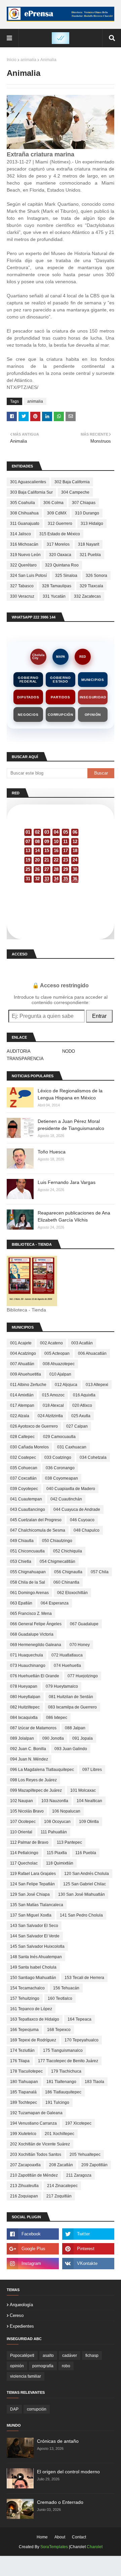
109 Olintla (89, 1822)
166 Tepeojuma (24, 2030)
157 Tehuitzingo (25, 1998)
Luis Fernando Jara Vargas (67, 1182)
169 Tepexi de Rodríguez (33, 2040)
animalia (28, 60)
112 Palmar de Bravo (29, 1842)
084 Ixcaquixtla (24, 1718)
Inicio (12, 60)
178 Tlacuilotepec (26, 2071)
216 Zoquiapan (24, 2196)
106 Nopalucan (66, 1811)
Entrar (99, 1016)
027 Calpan (77, 1426)
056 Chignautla (68, 1572)
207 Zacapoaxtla (25, 2165)
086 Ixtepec (57, 1718)
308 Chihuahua (24, 513)
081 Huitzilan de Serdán (71, 1697)
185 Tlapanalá (23, 2092)
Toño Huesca (52, 1152)
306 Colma (53, 503)
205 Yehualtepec (85, 2154)
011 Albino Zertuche (28, 1385)
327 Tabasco (22, 586)
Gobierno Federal (28, 680)
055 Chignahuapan (28, 1572)
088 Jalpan (75, 1728)
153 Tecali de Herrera (84, 1978)
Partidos (60, 697)
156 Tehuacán (66, 1988)
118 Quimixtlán (60, 1863)
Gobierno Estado (60, 680)
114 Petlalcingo (24, 1853)
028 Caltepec (22, 1437)
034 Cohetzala (93, 1457)
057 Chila (100, 1572)
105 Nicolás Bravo (27, 1811)
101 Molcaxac (83, 1790)
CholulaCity (38, 657)
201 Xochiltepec (59, 2134)
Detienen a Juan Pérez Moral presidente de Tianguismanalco (71, 1125)
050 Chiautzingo (57, 1541)
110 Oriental (21, 1832)
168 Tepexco (59, 2030)
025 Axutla (81, 1416)
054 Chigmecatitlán (57, 1562)
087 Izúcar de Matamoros (33, 1728)
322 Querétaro (23, 565)
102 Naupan (22, 1801)
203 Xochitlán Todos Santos (36, 2154)
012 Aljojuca (66, 1385)
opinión (17, 2366)
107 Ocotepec (23, 1822)
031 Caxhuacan (72, 1447)
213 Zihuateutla (24, 2186)
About (60, 2537)
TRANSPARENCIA (25, 1059)
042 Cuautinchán (66, 1499)
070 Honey (80, 1645)
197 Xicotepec (78, 2123)
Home (42, 2537)
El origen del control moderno (68, 2472)
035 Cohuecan (24, 1468)
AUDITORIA (19, 1051)
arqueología (21, 2305)
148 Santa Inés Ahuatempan (36, 1957)
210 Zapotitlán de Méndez (34, 2175)
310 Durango (87, 513)
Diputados (28, 697)
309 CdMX (57, 513)
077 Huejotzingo (83, 1676)
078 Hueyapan (24, 1686)
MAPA (61, 657)
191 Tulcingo (57, 2102)
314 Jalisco (21, 534)
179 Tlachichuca (66, 2071)
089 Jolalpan (22, 1738)
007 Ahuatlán (22, 1364)
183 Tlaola (94, 2082)
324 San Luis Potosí (28, 576)
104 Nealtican (89, 1801)
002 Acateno (51, 1343)
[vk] (88, 2264)
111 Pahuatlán (54, 1832)
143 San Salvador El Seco (34, 1926)
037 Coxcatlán (23, 1478)
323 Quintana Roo (62, 565)
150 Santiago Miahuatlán (33, 1978)
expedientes (22, 2326)
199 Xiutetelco (23, 2134)
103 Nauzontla (55, 1801)
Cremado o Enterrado (60, 2502)
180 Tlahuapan (24, 2082)
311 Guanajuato (25, 524)
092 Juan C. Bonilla (28, 1749)
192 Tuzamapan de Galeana (36, 2113)
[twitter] (88, 2234)
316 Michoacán (24, 544)
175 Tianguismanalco (63, 2050)
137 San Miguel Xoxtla (31, 1915)
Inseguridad (93, 697)
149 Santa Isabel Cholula (33, 1967)
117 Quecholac (24, 1863)
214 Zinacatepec (62, 2186)
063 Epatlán (21, 1603)
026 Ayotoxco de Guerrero (34, 1426)
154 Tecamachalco (27, 1988)
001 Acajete (21, 1343)
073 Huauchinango (28, 1666)
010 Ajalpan (60, 1374)
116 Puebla (86, 1853)
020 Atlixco (82, 1405)
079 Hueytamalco (62, 1686)
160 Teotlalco (60, 1998)
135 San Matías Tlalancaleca (37, 1905)
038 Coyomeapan (62, 1478)
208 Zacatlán (61, 2165)
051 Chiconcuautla (27, 1551)
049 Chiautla (22, 1541)
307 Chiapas (84, 503)
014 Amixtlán (22, 1395)
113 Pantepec (69, 1842)
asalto (48, 2356)
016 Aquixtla (84, 1395)
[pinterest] (88, 2249)
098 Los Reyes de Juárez (33, 1780)
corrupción (37, 2409)
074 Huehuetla (67, 1666)
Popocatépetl (22, 2356)
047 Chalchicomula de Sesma (38, 1530)
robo (66, 2366)
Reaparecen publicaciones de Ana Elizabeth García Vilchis (74, 1216)
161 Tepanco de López (31, 2009)
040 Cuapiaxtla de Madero (71, 1489)
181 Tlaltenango (61, 2082)
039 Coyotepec (24, 1489)
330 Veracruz (22, 596)
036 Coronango (60, 1468)
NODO (69, 1051)
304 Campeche (75, 492)
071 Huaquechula (27, 1655)
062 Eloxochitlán (72, 1593)
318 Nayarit (89, 544)
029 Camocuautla (59, 1437)
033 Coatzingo (58, 1457)
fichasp (92, 2356)
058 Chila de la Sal (28, 1582)
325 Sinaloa (66, 576)
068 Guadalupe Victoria (32, 1634)
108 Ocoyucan (57, 1822)
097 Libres (92, 1770)
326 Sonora (96, 576)
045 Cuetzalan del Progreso (36, 1520)
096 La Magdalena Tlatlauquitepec (42, 1770)
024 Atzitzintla (50, 1416)
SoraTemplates (54, 2547)
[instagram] (33, 2264)
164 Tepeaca (79, 2019)
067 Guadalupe (84, 1624)
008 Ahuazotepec (59, 1364)
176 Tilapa (20, 2061)
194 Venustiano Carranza (33, 2123)
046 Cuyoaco (82, 1520)
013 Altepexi (97, 1385)
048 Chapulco (87, 1530)
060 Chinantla (66, 1582)
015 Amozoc (53, 1395)
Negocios (28, 715)
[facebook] (33, 2234)
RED (83, 657)
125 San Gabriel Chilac (85, 1884)
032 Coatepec (23, 1457)
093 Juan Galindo (71, 1749)
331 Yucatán (54, 596)
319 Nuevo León (25, 555)
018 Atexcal (53, 1405)
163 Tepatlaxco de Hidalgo (35, 2019)
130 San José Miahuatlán (82, 1894)
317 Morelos (58, 544)
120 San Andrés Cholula (87, 1874)
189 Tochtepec (24, 2102)
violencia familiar (26, 2376)
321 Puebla (90, 555)
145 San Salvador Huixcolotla (37, 1946)
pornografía (43, 2366)
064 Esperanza (55, 1603)
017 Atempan (22, 1405)
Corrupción (61, 715)
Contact (79, 2537)
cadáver (70, 2356)
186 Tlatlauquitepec (63, 2092)
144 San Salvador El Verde (35, 1936)
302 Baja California (72, 482)
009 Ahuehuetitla (26, 1374)
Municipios (93, 680)
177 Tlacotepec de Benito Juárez (68, 2061)
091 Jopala (83, 1738)
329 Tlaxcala (91, 586)
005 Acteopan (57, 1353)
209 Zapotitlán (94, 2165)
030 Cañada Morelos (29, 1447)
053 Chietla (21, 1562)
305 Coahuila (23, 503)
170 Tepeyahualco (82, 2040)
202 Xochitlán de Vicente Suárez (40, 2144)
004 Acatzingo (23, 1353)
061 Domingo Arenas (29, 1593)
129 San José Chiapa (30, 1894)
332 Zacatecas (87, 596)
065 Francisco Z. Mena (31, 1614)
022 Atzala (20, 1416)
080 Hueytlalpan (25, 1697)
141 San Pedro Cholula (81, 1915)
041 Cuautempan (26, 1499)
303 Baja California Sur (31, 492)
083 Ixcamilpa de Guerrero (72, 1707)
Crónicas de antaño (58, 2441)
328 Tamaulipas (57, 586)
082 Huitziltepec (25, 1707)
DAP (14, 2409)
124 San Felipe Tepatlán (32, 1884)
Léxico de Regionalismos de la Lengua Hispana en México (70, 1094)
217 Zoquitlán (59, 2196)
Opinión (93, 715)
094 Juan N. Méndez (29, 1759)
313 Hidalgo (92, 524)
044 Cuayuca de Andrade (77, 1509)
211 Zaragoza (79, 2175)
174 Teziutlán (22, 2050)
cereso (17, 2315)
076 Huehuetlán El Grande (35, 1676)
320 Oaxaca (60, 555)
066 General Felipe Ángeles (36, 1624)
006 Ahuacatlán (92, 1353)
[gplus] (33, 2249)
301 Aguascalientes (28, 482)
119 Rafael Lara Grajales (33, 1874)
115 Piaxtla (57, 1853)
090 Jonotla (53, 1738)
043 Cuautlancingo (28, 1509)
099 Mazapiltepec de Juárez (36, 1790)
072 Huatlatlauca (67, 1655)
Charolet (95, 2547)
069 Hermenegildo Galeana (36, 1645)
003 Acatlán (82, 1343)
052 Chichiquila (68, 1551)
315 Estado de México (60, 534)
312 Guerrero (60, 524)
